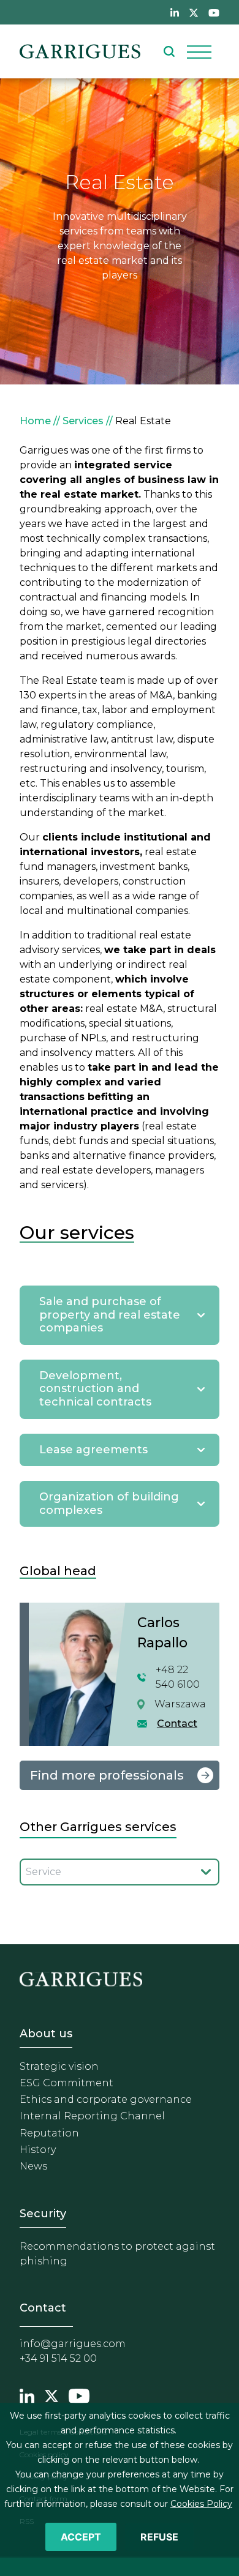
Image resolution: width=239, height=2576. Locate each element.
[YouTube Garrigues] (79, 2395)
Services (83, 421)
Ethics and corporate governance (106, 2099)
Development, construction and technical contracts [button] (95, 1389)
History (38, 2150)
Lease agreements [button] (93, 1450)
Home (35, 421)
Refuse (159, 2537)
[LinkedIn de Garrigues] (175, 12)
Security (43, 2214)
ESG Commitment (66, 2083)
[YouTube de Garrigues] (214, 12)
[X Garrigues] (51, 2395)
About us (46, 2034)
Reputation (49, 2133)
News (33, 2166)
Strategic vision (59, 2066)
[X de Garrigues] (194, 12)
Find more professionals (107, 1775)
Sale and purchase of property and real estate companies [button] (110, 1315)
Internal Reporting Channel (92, 2116)
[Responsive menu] (199, 51)
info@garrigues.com (73, 2344)
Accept (81, 2537)
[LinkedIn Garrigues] (27, 2395)
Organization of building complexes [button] (109, 1503)
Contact (177, 1724)
